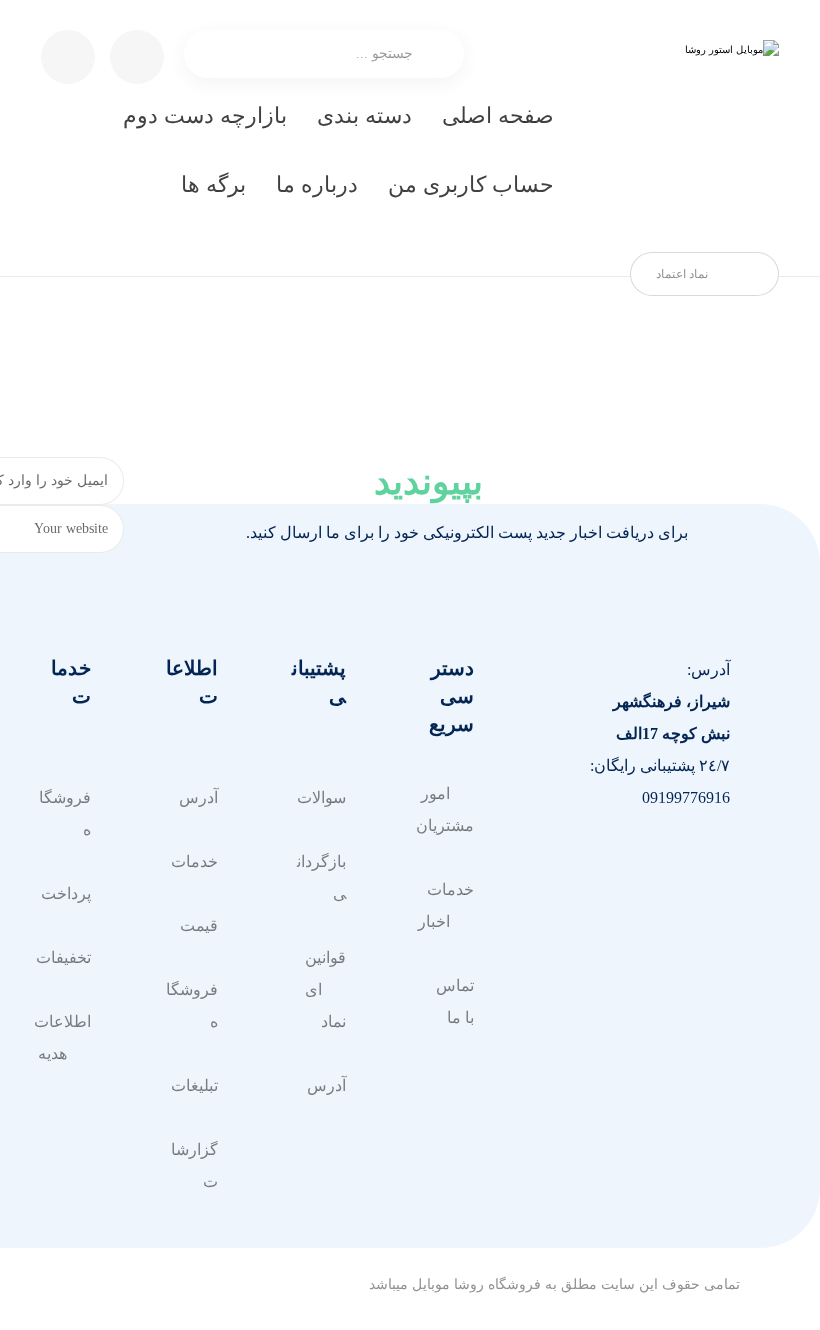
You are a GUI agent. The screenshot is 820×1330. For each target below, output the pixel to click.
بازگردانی (321, 877)
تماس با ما (455, 1001)
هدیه (52, 1053)
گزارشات (194, 1165)
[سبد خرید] (137, 55)
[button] (710, 864)
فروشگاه (192, 1005)
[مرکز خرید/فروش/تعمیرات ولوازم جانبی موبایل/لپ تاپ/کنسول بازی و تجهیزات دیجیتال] (689, 130)
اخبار (434, 921)
